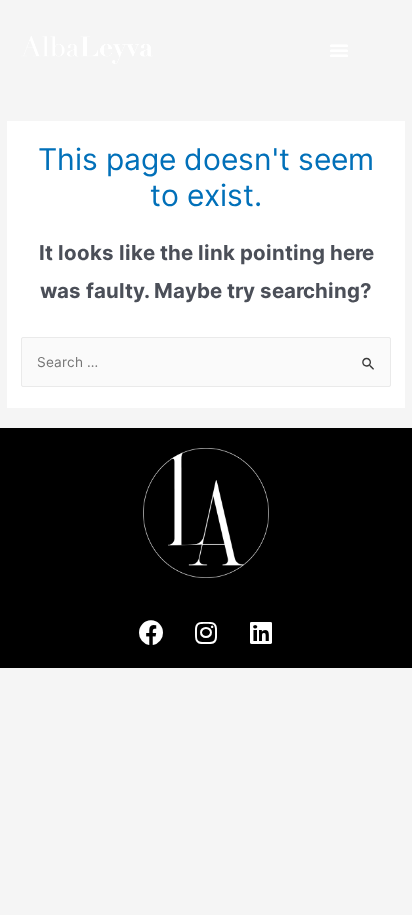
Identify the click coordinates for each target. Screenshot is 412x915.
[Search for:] (206, 362)
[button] (339, 50)
